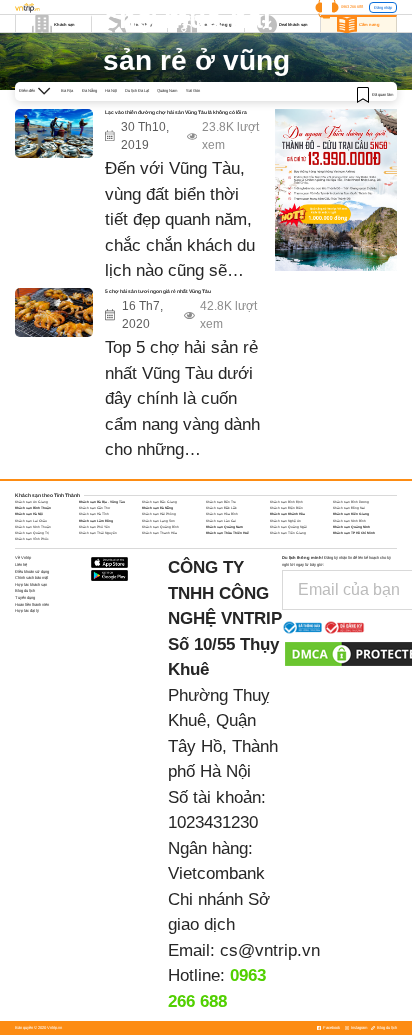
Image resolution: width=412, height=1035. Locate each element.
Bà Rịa (67, 90)
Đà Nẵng (89, 90)
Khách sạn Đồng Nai (349, 508)
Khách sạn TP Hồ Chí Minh (354, 533)
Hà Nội (111, 90)
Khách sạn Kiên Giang (351, 514)
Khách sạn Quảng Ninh (351, 527)
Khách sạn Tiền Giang (288, 533)
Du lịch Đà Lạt (137, 90)
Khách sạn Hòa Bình (222, 514)
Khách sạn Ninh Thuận (33, 527)
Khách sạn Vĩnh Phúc (32, 539)
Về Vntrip (23, 557)
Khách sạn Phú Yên (94, 527)
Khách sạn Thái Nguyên (98, 533)
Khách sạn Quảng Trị (32, 533)
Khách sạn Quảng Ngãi (288, 527)
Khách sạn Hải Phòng (159, 514)
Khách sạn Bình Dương (351, 502)
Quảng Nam (167, 90)
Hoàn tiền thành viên (32, 604)
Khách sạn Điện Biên (286, 508)
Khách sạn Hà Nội (29, 514)
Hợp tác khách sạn (31, 584)
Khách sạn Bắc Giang (159, 502)
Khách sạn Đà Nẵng (157, 508)
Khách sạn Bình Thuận (33, 508)
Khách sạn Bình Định (286, 502)
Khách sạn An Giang (31, 502)
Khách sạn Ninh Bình (349, 521)
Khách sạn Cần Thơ (94, 508)
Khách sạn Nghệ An (285, 521)
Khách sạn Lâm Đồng (96, 521)
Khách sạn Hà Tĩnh (94, 514)
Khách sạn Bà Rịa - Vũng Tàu (102, 502)
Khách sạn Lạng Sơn (158, 521)
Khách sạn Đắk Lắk (221, 508)
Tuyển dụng (25, 597)
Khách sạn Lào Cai (221, 521)
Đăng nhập (383, 7)
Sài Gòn (193, 90)
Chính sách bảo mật (31, 577)
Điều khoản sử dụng (32, 571)
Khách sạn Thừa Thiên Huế (227, 533)
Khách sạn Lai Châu (31, 521)
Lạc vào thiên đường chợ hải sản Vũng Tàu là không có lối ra (176, 112)
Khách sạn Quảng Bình (160, 527)
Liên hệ (21, 564)
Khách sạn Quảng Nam (224, 527)
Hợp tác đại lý (27, 610)
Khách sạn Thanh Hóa (159, 533)
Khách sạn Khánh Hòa (287, 514)
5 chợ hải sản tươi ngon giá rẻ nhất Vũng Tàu (158, 291)
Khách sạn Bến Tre (221, 502)
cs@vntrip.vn (270, 950)
